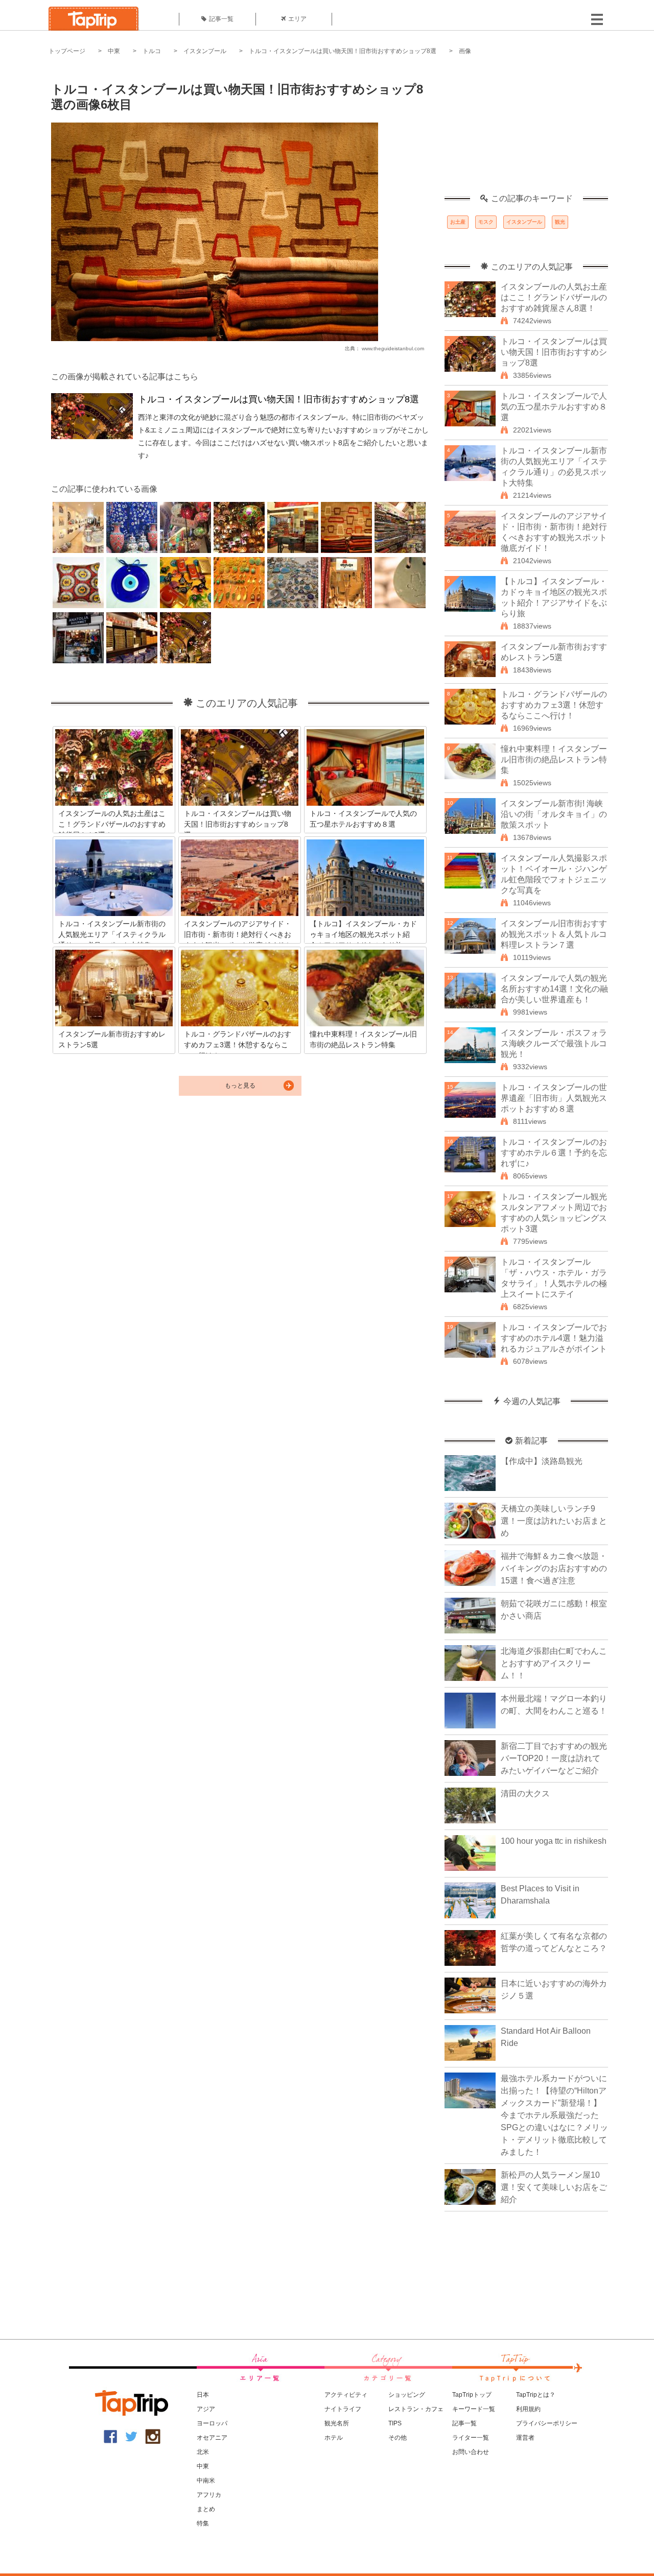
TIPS (395, 2423)
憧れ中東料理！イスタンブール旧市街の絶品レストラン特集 (554, 760)
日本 (203, 2395)
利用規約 (528, 2409)
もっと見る (240, 1086)
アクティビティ (346, 2395)
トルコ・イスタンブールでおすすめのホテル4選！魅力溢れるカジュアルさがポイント (554, 1338)
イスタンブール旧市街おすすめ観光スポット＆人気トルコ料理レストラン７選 (554, 934)
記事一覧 (221, 19)
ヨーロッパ (212, 2423)
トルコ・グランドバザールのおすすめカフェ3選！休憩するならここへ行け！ (554, 705)
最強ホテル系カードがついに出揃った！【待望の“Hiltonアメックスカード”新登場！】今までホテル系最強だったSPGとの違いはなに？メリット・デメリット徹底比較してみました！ (554, 2115)
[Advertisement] (526, 130)
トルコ (152, 51)
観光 (560, 222)
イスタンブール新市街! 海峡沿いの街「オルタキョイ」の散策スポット (554, 814)
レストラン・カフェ (416, 2409)
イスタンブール (205, 51)
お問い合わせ (471, 2452)
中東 (114, 51)
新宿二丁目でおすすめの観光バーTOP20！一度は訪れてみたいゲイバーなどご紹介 (554, 1758)
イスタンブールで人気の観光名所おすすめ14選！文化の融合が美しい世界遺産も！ (554, 989)
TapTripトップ (472, 2395)
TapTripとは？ (536, 2395)
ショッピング (407, 2395)
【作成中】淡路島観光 (542, 1461)
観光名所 (337, 2423)
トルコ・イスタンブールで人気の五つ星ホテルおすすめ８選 (554, 407)
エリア (297, 19)
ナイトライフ (343, 2409)
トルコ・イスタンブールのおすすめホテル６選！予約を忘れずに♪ (554, 1153)
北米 (203, 2452)
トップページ (67, 51)
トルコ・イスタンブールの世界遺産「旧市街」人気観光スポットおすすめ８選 (554, 1098)
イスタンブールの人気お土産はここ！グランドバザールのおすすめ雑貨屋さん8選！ (554, 297)
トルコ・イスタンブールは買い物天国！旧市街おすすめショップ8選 (343, 51)
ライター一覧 (471, 2438)
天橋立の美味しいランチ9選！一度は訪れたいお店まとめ (554, 1521)
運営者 (525, 2438)
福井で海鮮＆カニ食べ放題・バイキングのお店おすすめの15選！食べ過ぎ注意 (554, 1568)
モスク (486, 222)
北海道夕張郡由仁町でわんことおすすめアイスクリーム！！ (554, 1663)
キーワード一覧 (474, 2409)
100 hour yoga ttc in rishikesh (554, 1841)
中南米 (206, 2481)
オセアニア (212, 2438)
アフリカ (209, 2495)
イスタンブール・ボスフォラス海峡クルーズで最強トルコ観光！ (554, 1043)
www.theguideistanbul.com (393, 348)
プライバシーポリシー (547, 2423)
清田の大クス (525, 1793)
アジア (206, 2409)
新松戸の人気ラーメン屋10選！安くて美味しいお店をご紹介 (554, 2187)
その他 (398, 2438)
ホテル (334, 2438)
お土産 (458, 222)
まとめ (206, 2509)
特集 (203, 2523)
